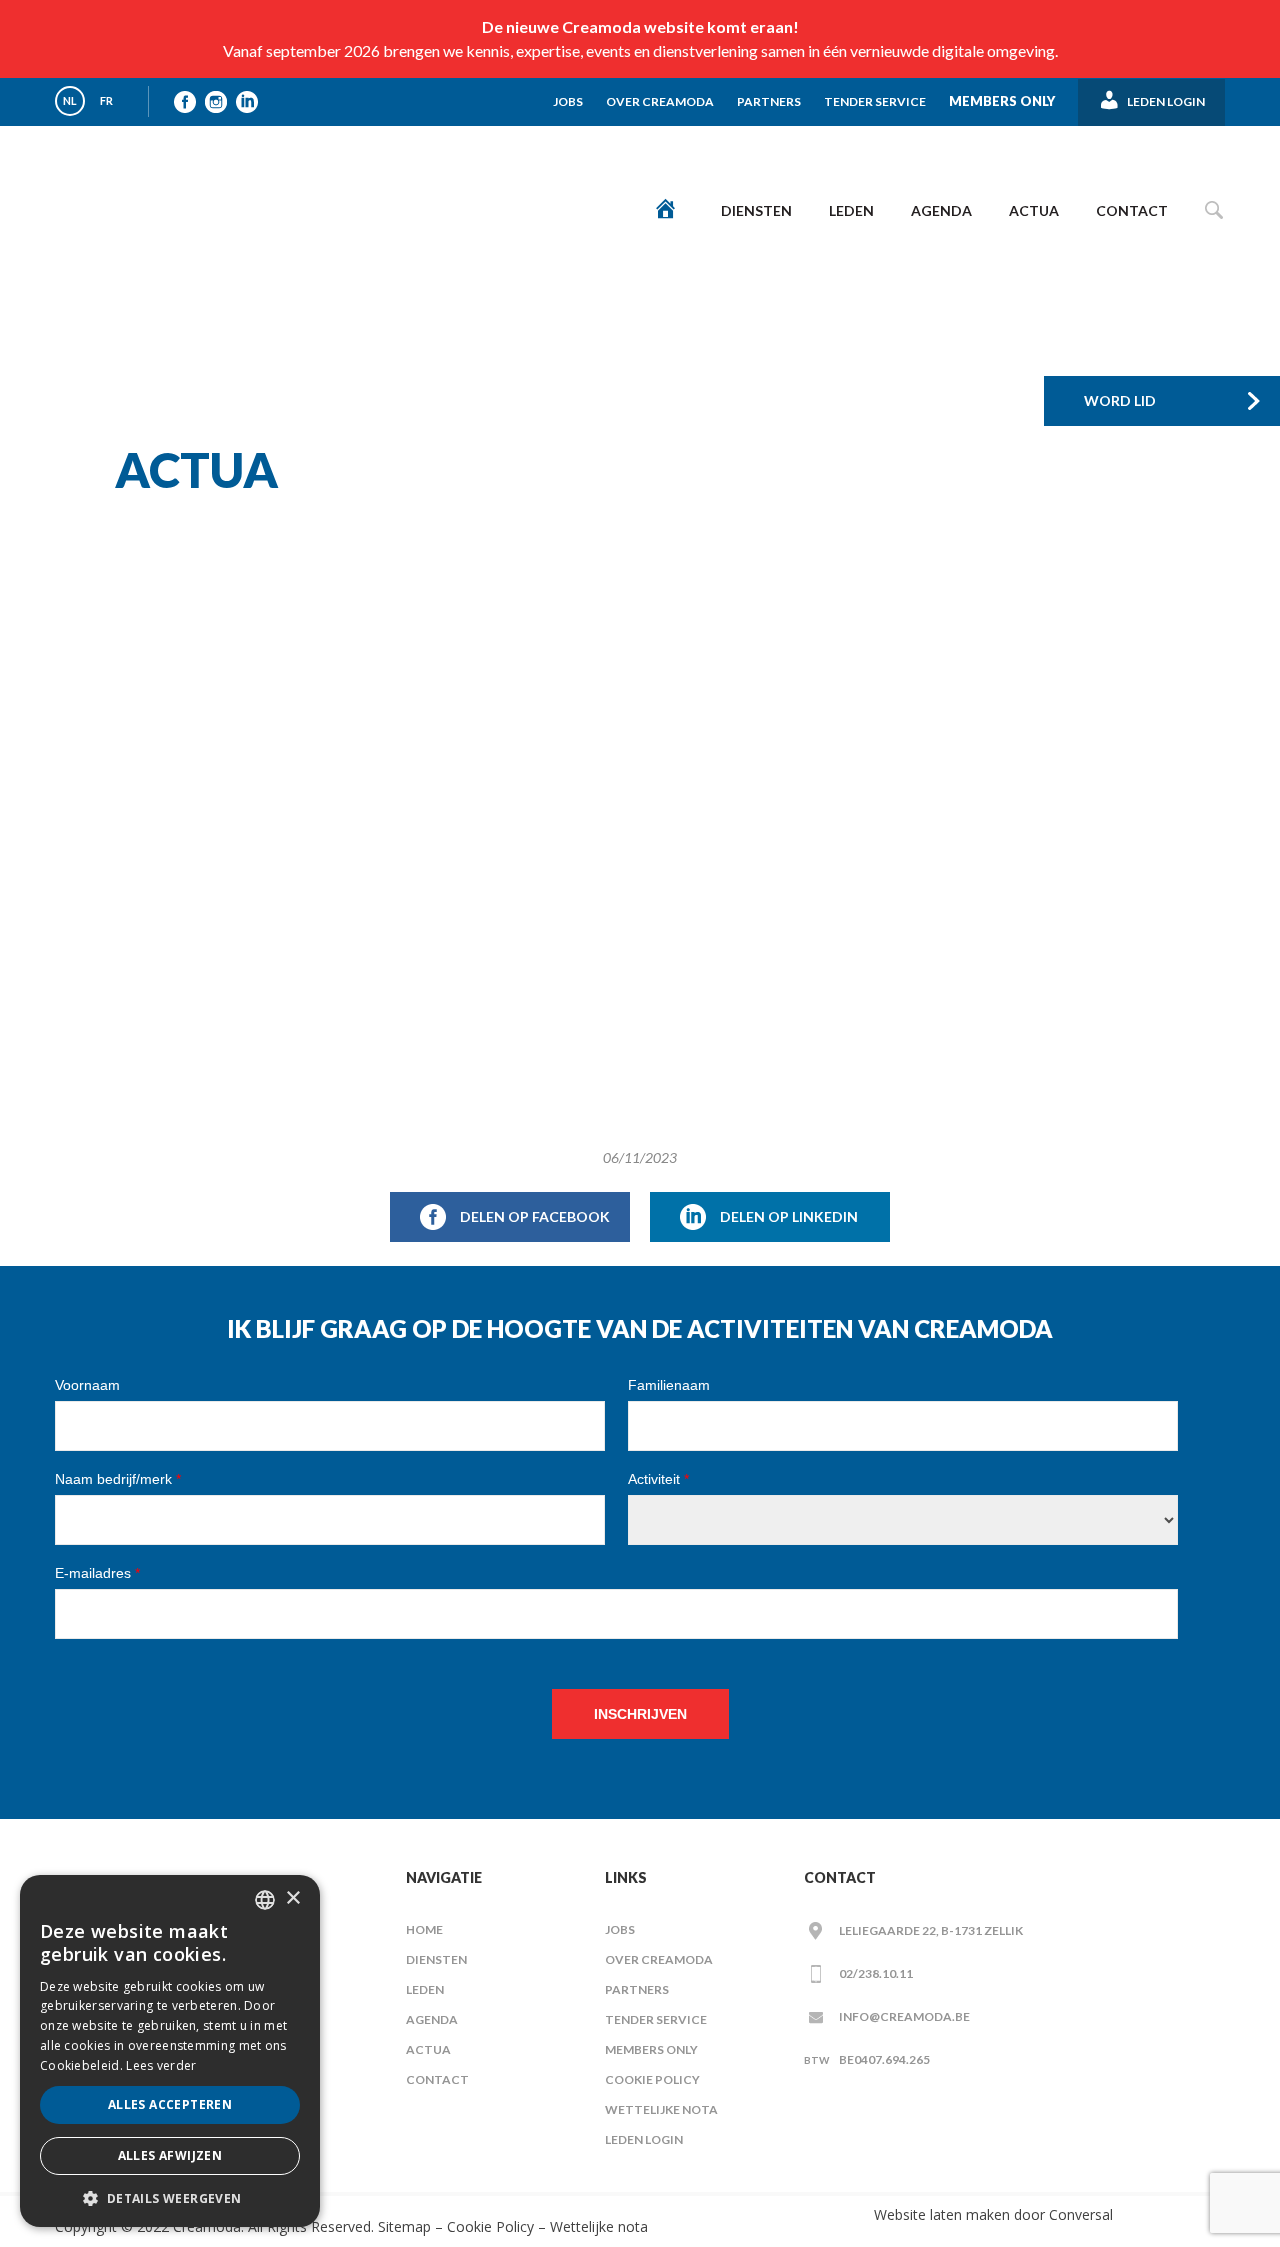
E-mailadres (97, 1573)
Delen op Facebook (535, 1216)
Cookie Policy (652, 2079)
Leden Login (644, 2139)
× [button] (292, 1898)
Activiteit (658, 1479)
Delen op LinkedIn (789, 1216)
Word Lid (1120, 400)
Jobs (568, 101)
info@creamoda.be (904, 2016)
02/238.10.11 (876, 1973)
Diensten (756, 210)
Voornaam (87, 1385)
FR (106, 100)
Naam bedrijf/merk (118, 1479)
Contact (1132, 210)
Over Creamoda (660, 101)
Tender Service (875, 101)
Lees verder (161, 2065)
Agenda (941, 210)
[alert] (170, 2051)
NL (70, 100)
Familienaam (669, 1385)
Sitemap (402, 2226)
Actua (1034, 210)
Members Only (1002, 101)
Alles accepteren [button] (170, 2104)
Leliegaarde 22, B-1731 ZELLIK (931, 1930)
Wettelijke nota (661, 2109)
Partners (769, 101)
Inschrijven (640, 1714)
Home (424, 1929)
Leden (851, 210)
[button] (170, 2197)
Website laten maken (942, 2214)
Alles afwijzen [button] (170, 2155)
